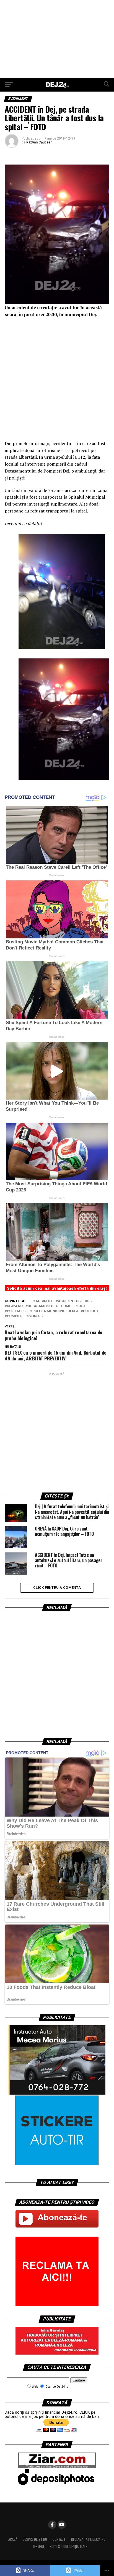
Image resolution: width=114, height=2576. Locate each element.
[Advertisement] (57, 39)
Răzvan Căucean (39, 142)
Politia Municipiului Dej (55, 1311)
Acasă (13, 2539)
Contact (59, 2539)
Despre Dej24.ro (35, 2539)
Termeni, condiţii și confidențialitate (60, 2546)
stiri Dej (36, 1316)
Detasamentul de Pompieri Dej (56, 1306)
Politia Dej (17, 1311)
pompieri (15, 1316)
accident (44, 1301)
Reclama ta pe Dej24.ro (88, 2539)
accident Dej (70, 1301)
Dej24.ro (15, 1306)
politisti (91, 1311)
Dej (90, 1301)
